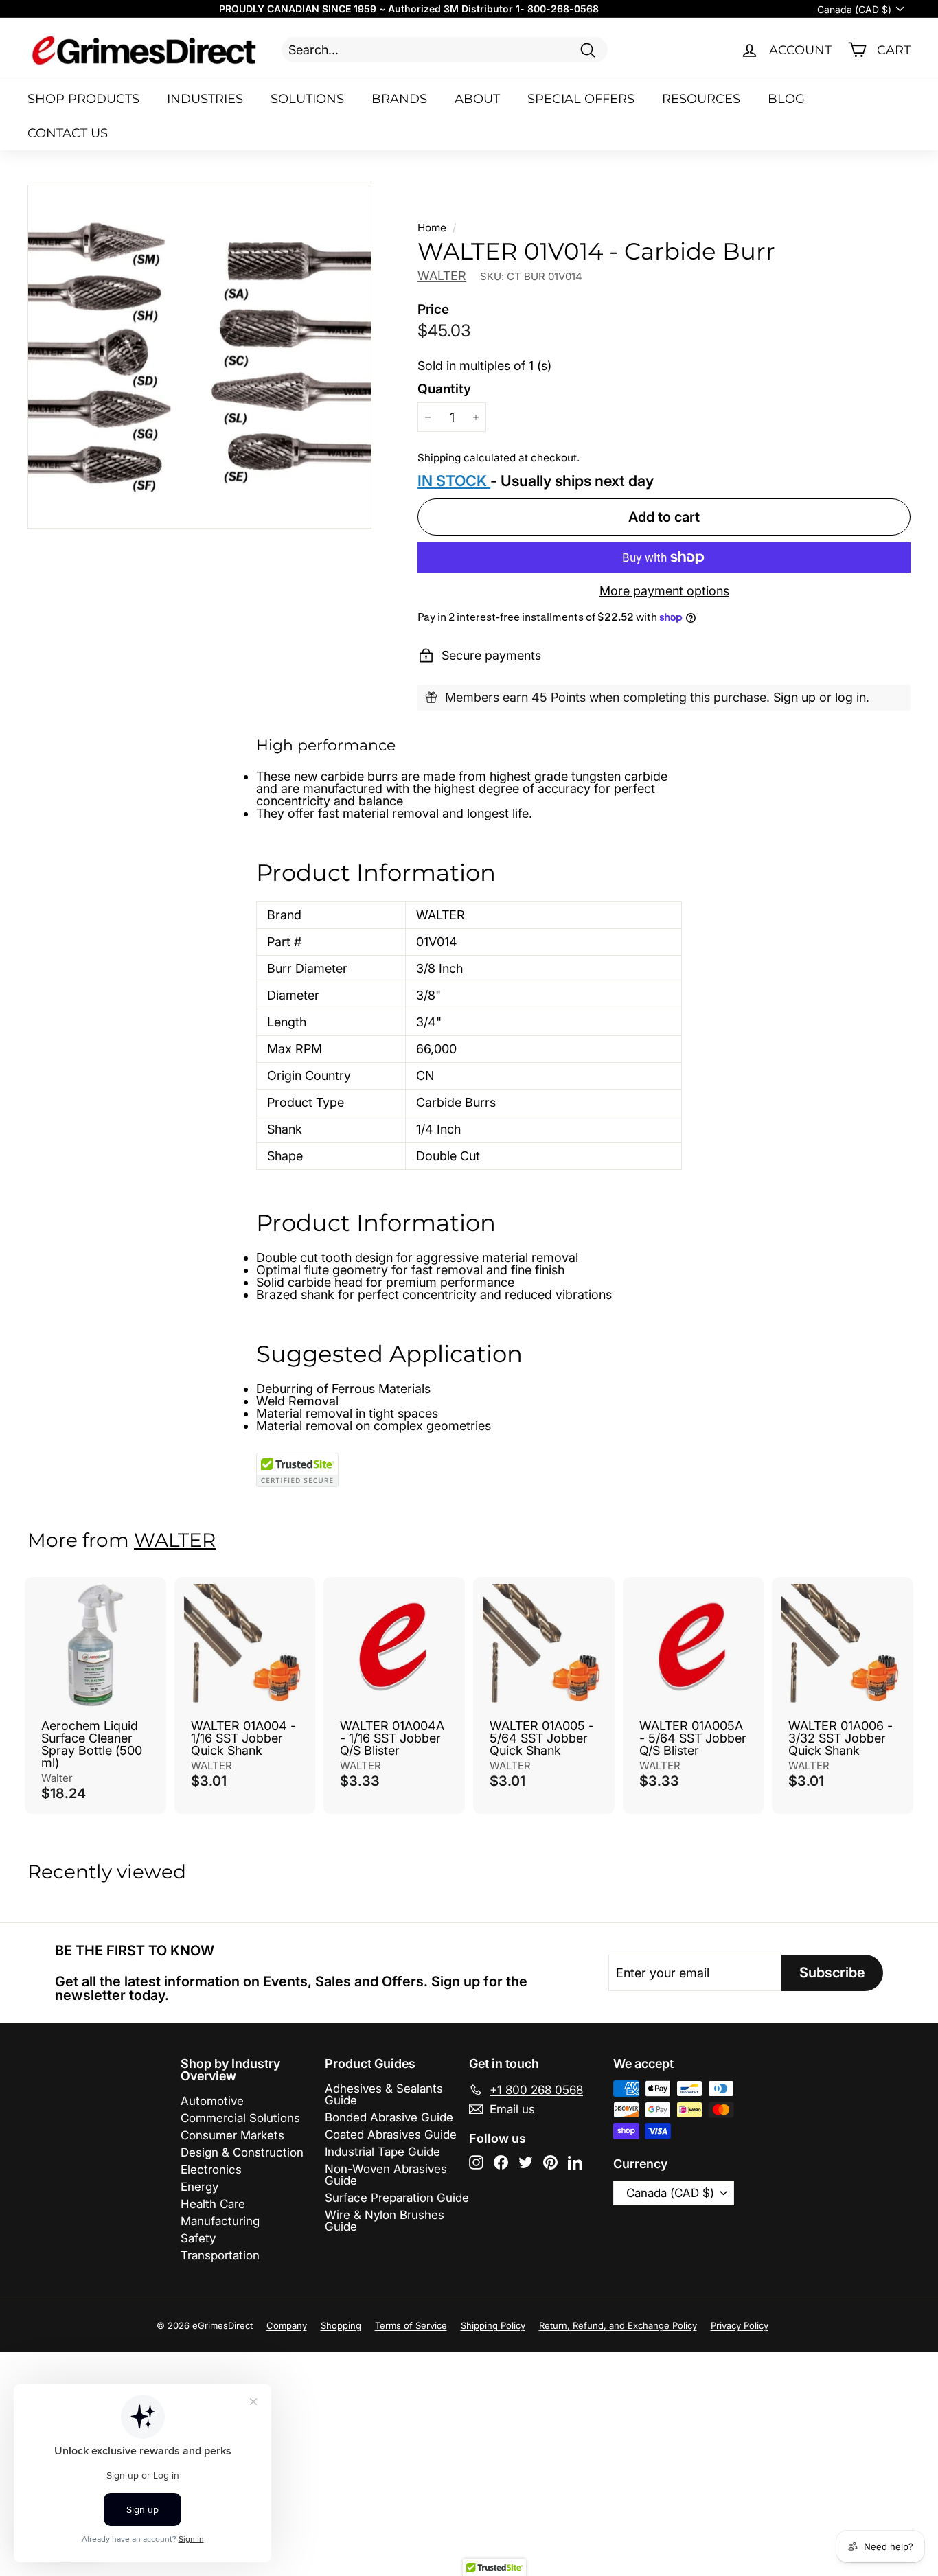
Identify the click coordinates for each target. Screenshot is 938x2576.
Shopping (341, 2325)
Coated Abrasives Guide (391, 2135)
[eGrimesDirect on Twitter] (526, 2162)
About (477, 99)
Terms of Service (411, 2325)
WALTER (442, 276)
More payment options (664, 591)
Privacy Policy (740, 2325)
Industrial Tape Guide (382, 2152)
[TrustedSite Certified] (297, 1470)
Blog (786, 99)
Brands (399, 99)
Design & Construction (242, 2152)
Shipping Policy (493, 2325)
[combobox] (445, 50)
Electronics (211, 2170)
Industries (205, 99)
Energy (199, 2187)
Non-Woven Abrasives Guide (386, 2175)
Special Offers (581, 99)
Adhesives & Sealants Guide (384, 2094)
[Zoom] (199, 357)
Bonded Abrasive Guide (389, 2117)
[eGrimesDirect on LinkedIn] (575, 2162)
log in (850, 697)
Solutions (307, 99)
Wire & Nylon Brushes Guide (385, 2221)
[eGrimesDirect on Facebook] (501, 2162)
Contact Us (68, 133)
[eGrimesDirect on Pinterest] (550, 2162)
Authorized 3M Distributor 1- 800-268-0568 (493, 9)
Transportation (220, 2255)
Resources (701, 99)
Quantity (444, 389)
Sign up (794, 697)
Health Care (213, 2204)
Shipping (439, 458)
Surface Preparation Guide (397, 2198)
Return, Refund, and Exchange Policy (618, 2325)
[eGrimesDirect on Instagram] (476, 2162)
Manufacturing (220, 2221)
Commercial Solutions (240, 2118)
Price (433, 309)
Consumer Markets (232, 2135)
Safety (198, 2238)
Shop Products (83, 99)
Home (432, 228)
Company (287, 2325)
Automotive (212, 2101)
